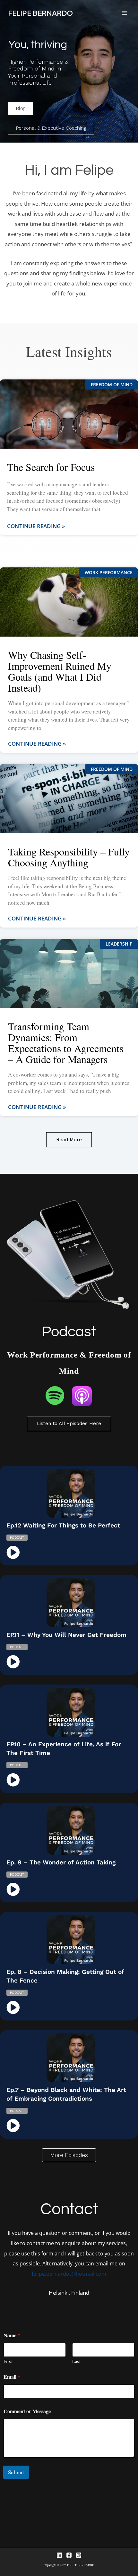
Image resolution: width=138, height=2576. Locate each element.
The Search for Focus (51, 467)
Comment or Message (27, 2411)
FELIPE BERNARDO (40, 13)
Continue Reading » (36, 526)
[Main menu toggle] (124, 13)
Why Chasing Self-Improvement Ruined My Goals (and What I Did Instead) (60, 671)
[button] (69, 2155)
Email (12, 2377)
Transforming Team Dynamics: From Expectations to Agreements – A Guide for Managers (66, 1043)
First (8, 2361)
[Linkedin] (59, 2555)
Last (76, 2361)
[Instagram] (79, 2555)
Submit (16, 2472)
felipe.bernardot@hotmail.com (69, 2274)
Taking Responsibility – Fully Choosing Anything (69, 857)
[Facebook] (69, 2555)
